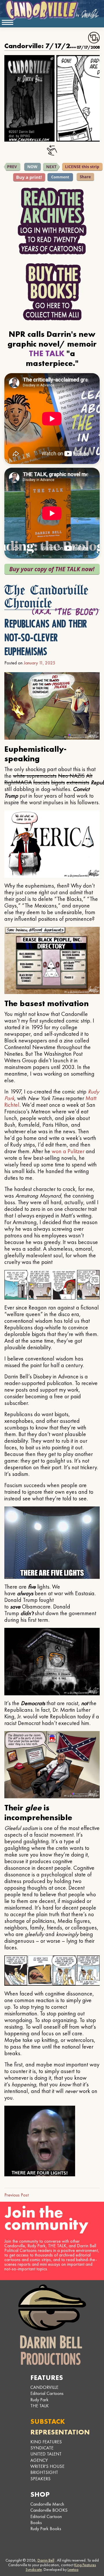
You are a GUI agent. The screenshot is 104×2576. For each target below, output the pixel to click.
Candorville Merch (47, 2504)
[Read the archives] (52, 221)
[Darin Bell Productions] (52, 2325)
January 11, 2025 (39, 663)
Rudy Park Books (46, 2529)
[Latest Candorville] (33, 167)
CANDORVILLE (44, 2387)
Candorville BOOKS (49, 2510)
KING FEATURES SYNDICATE (46, 2445)
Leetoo (73, 2569)
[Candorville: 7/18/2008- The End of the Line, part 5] (51, 167)
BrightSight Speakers (44, 2475)
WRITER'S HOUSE (47, 2466)
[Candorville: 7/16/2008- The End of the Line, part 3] (12, 167)
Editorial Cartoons (47, 2393)
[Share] (85, 177)
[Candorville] (52, 10)
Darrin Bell (46, 2560)
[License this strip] (82, 167)
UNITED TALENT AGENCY (46, 2457)
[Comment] (60, 177)
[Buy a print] (29, 177)
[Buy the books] (52, 292)
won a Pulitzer (68, 1151)
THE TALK (40, 2406)
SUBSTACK (48, 2421)
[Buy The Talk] (52, 569)
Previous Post (16, 2195)
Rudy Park (39, 2400)
